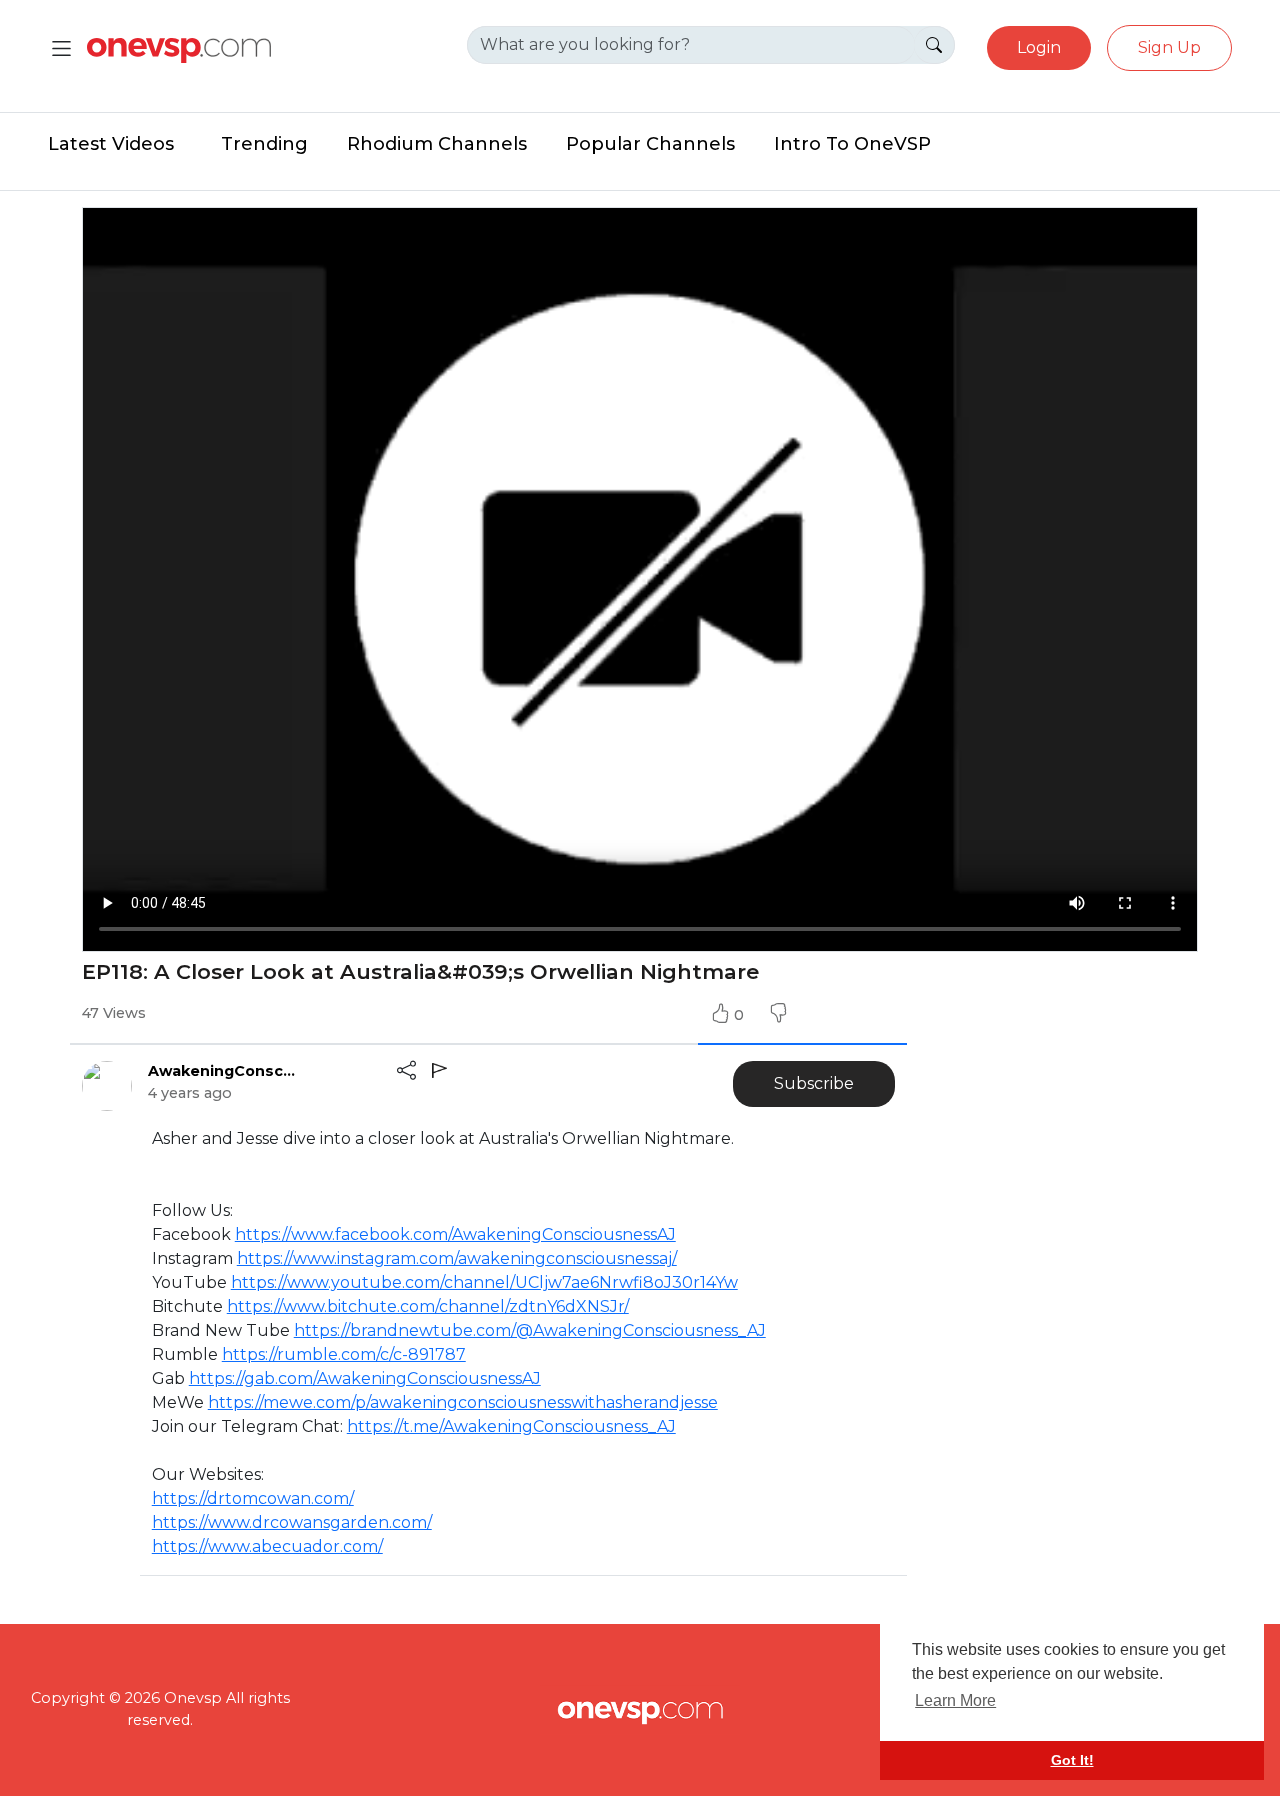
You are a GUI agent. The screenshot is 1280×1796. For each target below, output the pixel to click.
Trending (264, 144)
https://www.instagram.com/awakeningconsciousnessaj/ (457, 1258)
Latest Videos (111, 144)
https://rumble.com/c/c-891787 (344, 1354)
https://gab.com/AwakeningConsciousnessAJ (365, 1378)
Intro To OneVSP (852, 144)
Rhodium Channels (437, 144)
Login (1039, 47)
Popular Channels (650, 144)
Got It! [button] (1072, 1760)
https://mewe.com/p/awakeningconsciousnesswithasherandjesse (463, 1402)
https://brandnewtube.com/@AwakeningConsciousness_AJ (530, 1330)
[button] (778, 1015)
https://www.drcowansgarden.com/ (292, 1522)
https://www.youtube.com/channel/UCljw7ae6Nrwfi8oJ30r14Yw (484, 1282)
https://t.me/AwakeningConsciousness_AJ (511, 1426)
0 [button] (741, 1015)
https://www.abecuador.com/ (267, 1546)
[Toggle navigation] (61, 48)
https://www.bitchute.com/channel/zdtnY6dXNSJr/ (428, 1306)
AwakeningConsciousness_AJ (223, 1071)
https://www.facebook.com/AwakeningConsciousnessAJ (455, 1234)
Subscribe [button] (814, 1083)
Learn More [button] (955, 1700)
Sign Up (1169, 47)
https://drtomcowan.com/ (253, 1498)
